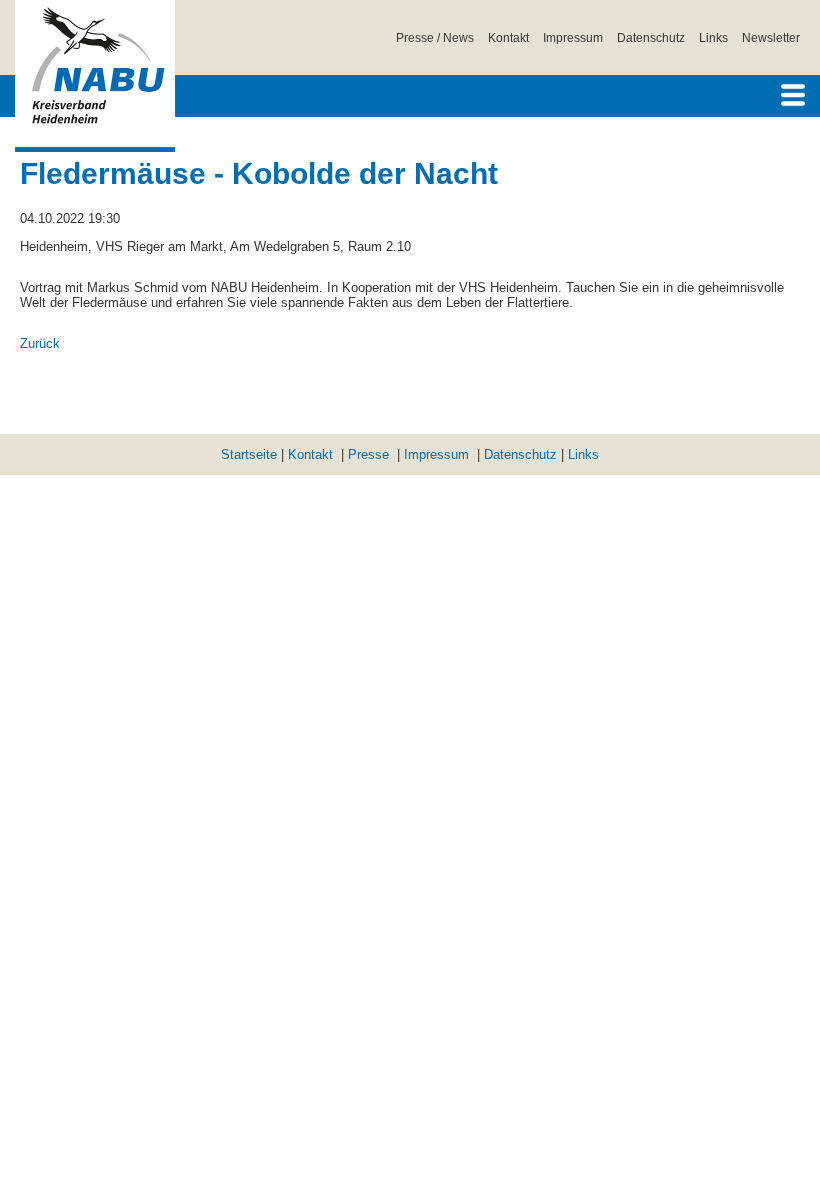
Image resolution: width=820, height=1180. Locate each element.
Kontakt (508, 37)
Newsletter (771, 37)
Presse (368, 454)
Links (713, 37)
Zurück (40, 343)
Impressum (573, 37)
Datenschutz (651, 37)
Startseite (249, 454)
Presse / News (435, 37)
